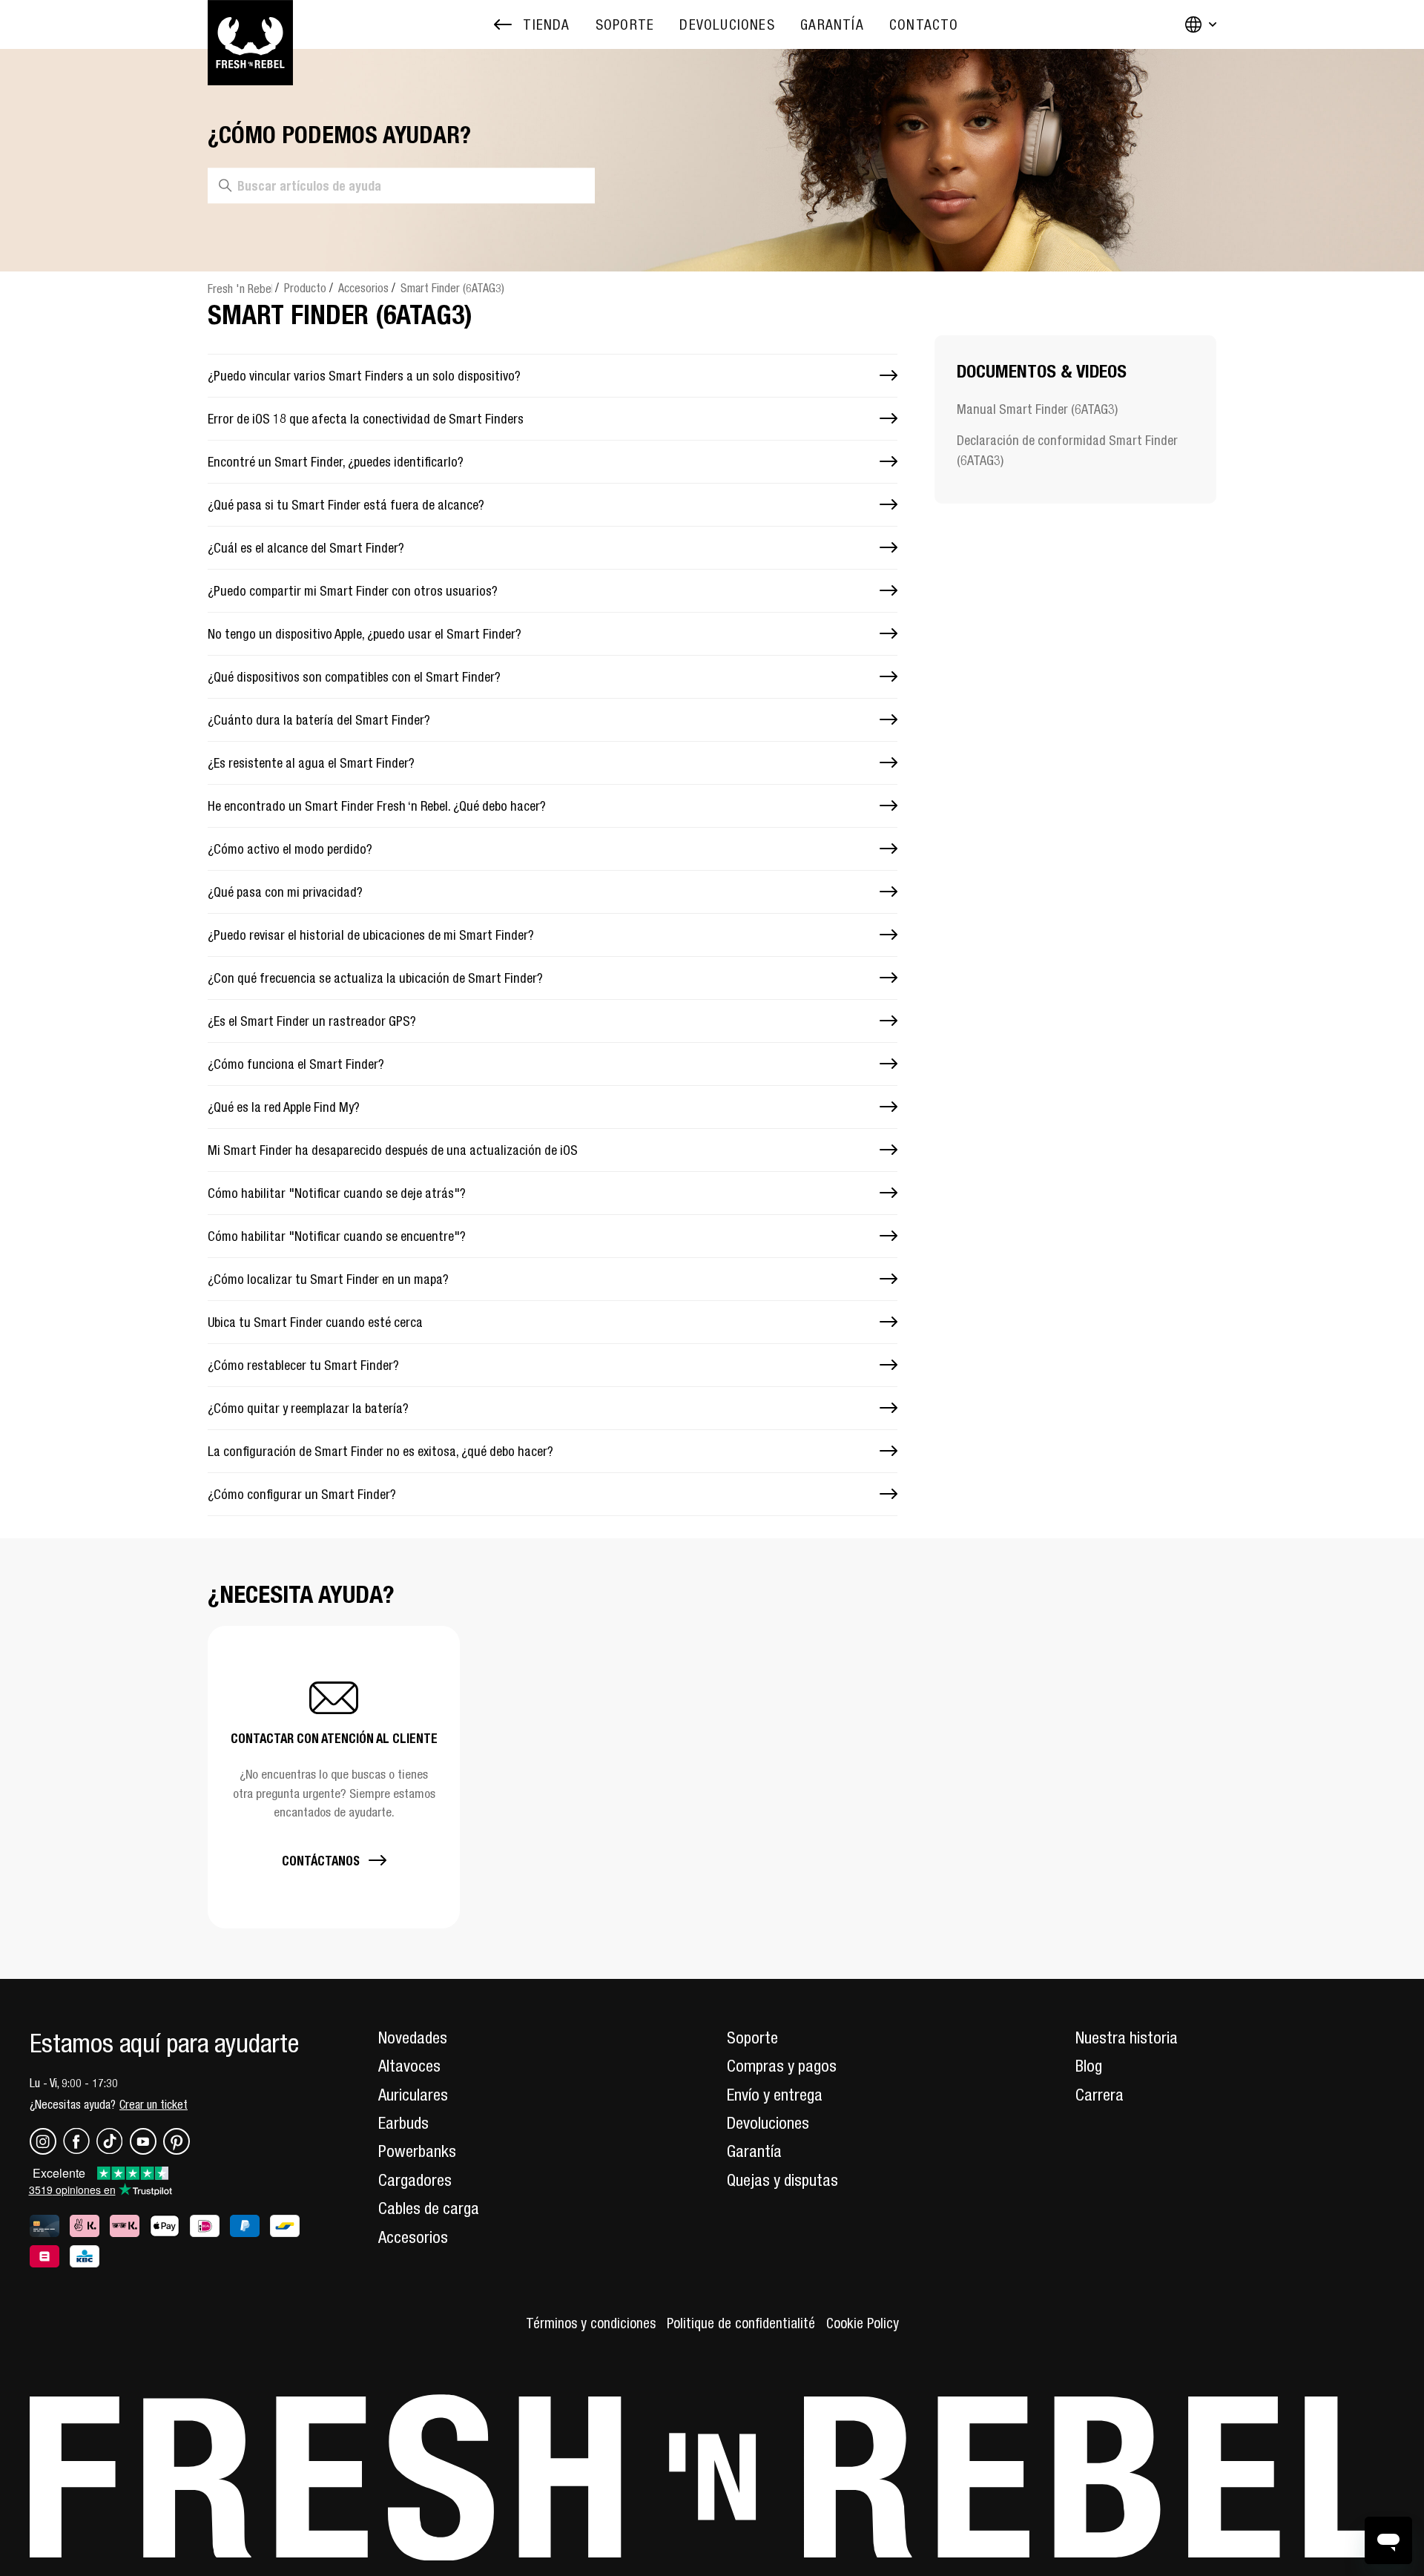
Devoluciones (768, 2123)
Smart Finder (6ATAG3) (452, 288)
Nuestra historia (1127, 2038)
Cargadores (415, 2180)
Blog (1089, 2066)
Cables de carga (429, 2208)
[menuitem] (625, 25)
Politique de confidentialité (741, 2323)
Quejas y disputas (782, 2180)
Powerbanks (417, 2151)
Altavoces (409, 2066)
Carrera (1100, 2095)
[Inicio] (250, 24)
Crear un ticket (154, 2104)
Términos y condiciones (591, 2323)
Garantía (754, 2151)
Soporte (752, 2038)
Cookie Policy (863, 2323)
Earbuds (403, 2123)
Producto (305, 288)
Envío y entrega (775, 2095)
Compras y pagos (782, 2066)
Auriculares (413, 2095)
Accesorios (363, 288)
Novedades (413, 2038)
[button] (334, 1777)
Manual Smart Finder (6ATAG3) (1037, 409)
